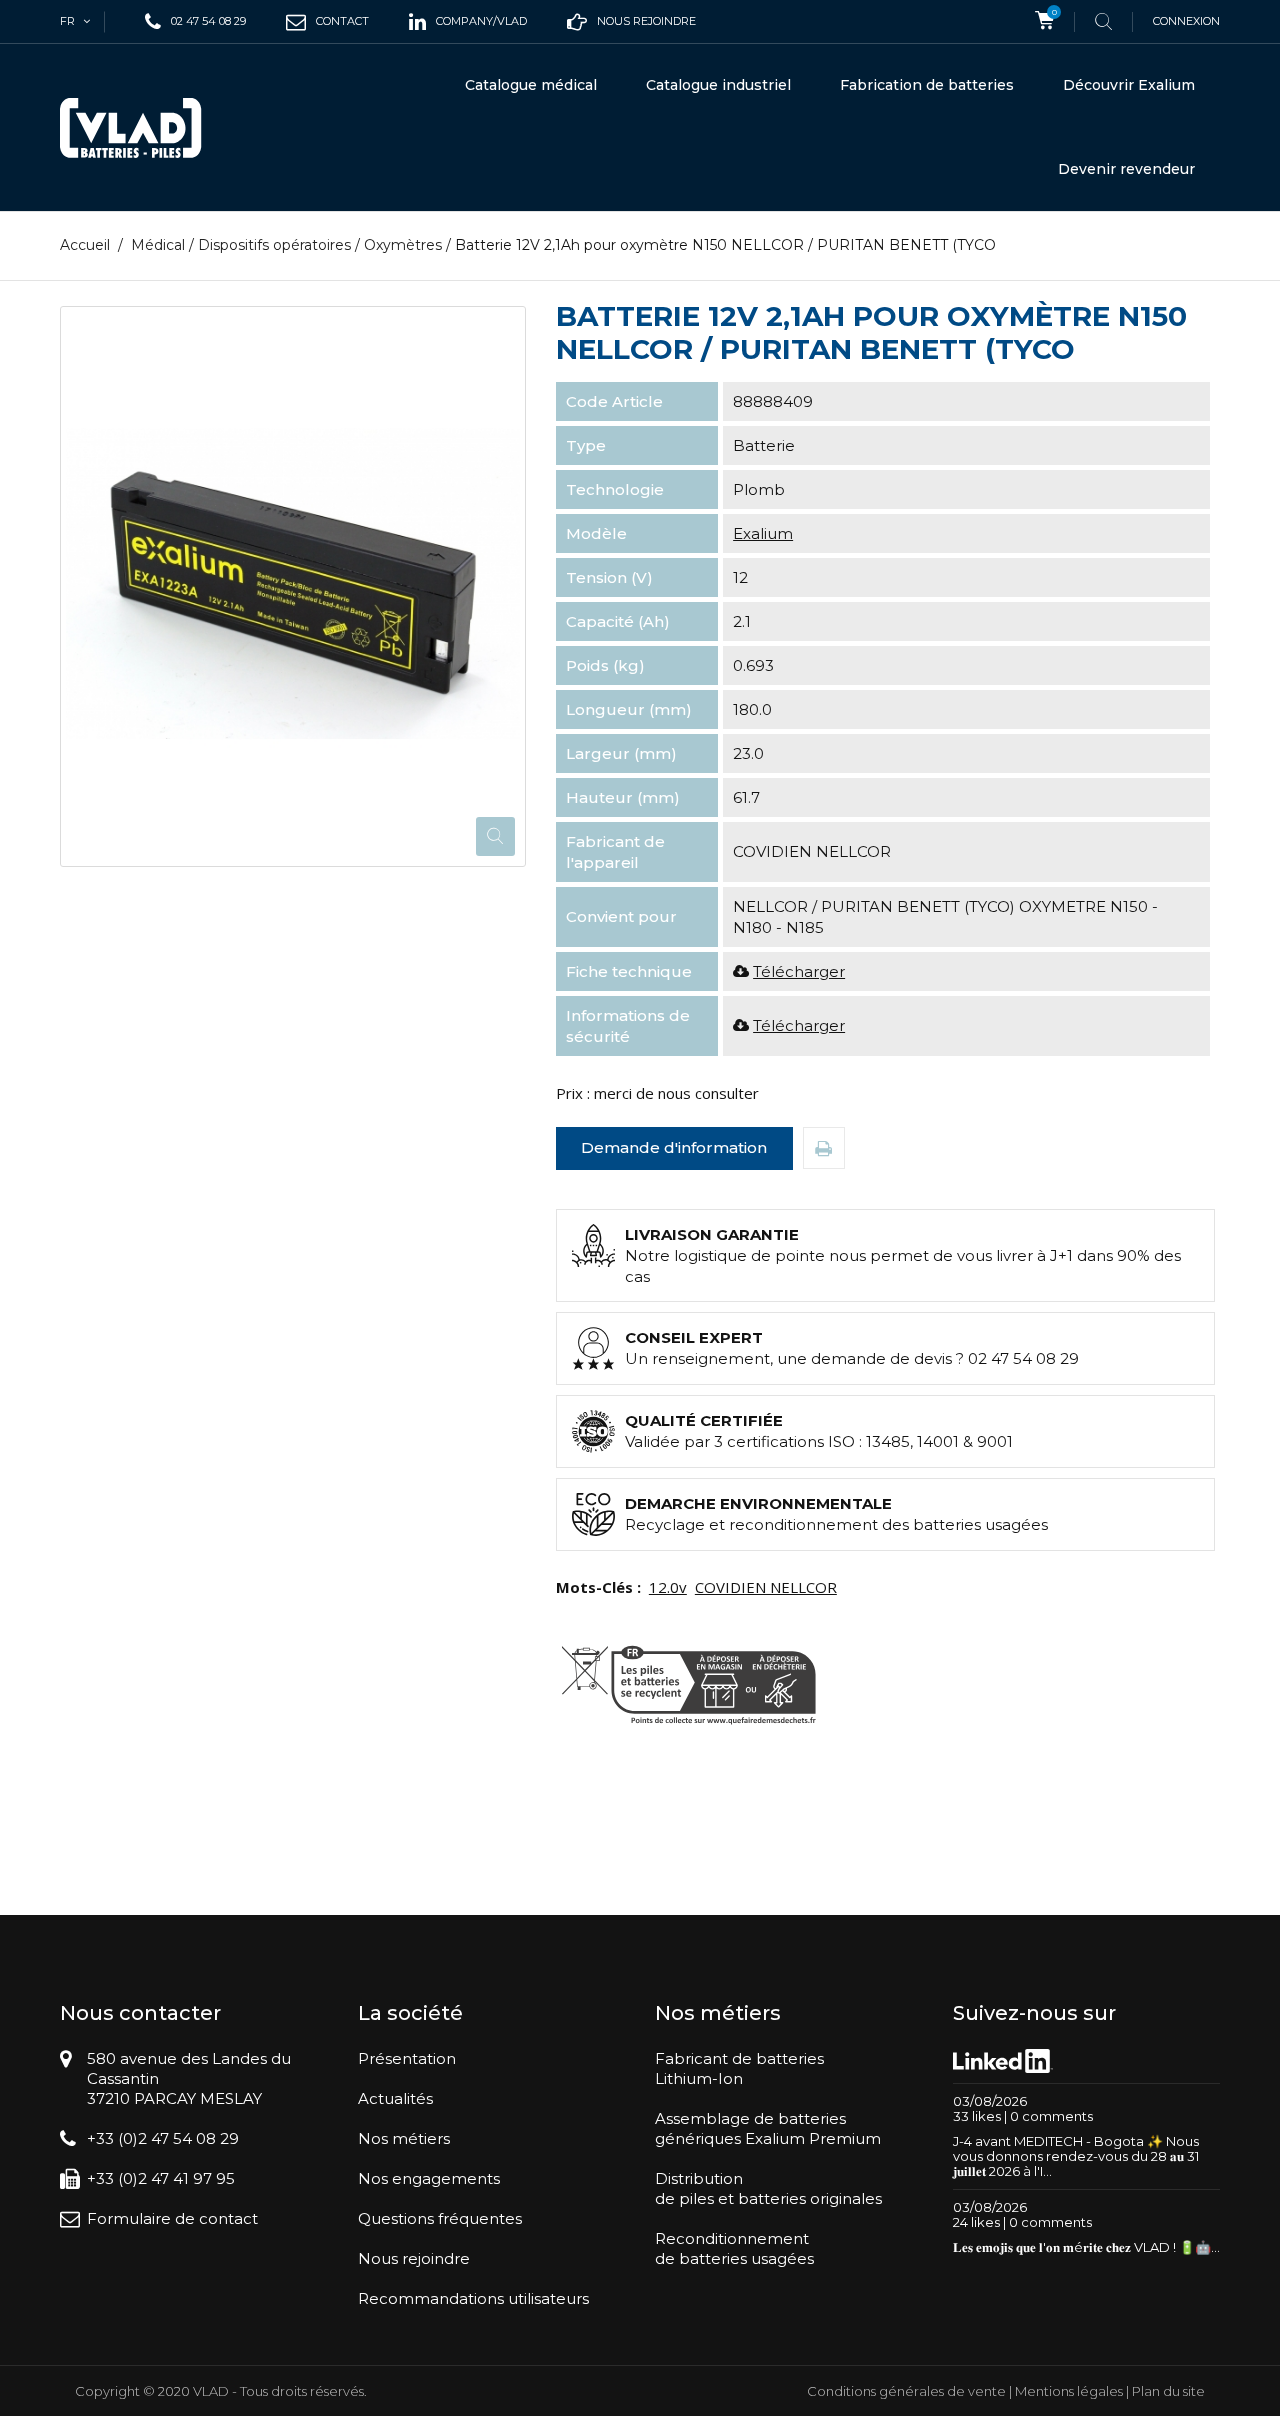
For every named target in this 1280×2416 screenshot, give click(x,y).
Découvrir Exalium (1129, 85)
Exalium (763, 533)
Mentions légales (1069, 2391)
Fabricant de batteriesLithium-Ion (739, 2068)
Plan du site (1168, 2391)
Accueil (85, 245)
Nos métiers (404, 2138)
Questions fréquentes (440, 2218)
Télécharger (799, 971)
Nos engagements (429, 2178)
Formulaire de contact (172, 2218)
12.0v (668, 1587)
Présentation (407, 2058)
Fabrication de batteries (927, 85)
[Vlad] (144, 128)
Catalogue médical (531, 85)
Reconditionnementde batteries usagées (734, 2248)
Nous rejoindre (414, 2258)
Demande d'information (674, 1147)
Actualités (395, 2098)
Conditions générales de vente (906, 2391)
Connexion (1186, 21)
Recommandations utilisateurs (473, 2298)
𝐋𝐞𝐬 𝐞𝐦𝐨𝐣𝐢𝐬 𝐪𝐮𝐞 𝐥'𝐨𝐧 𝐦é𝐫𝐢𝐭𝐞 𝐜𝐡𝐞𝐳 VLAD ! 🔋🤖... (1086, 2247)
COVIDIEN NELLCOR (766, 1587)
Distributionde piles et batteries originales (768, 2188)
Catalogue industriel (718, 85)
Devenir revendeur (1126, 169)
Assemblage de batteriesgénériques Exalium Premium (768, 2128)
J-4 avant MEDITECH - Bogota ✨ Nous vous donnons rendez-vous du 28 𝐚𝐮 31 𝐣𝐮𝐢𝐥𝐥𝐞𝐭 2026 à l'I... (1076, 2156)
